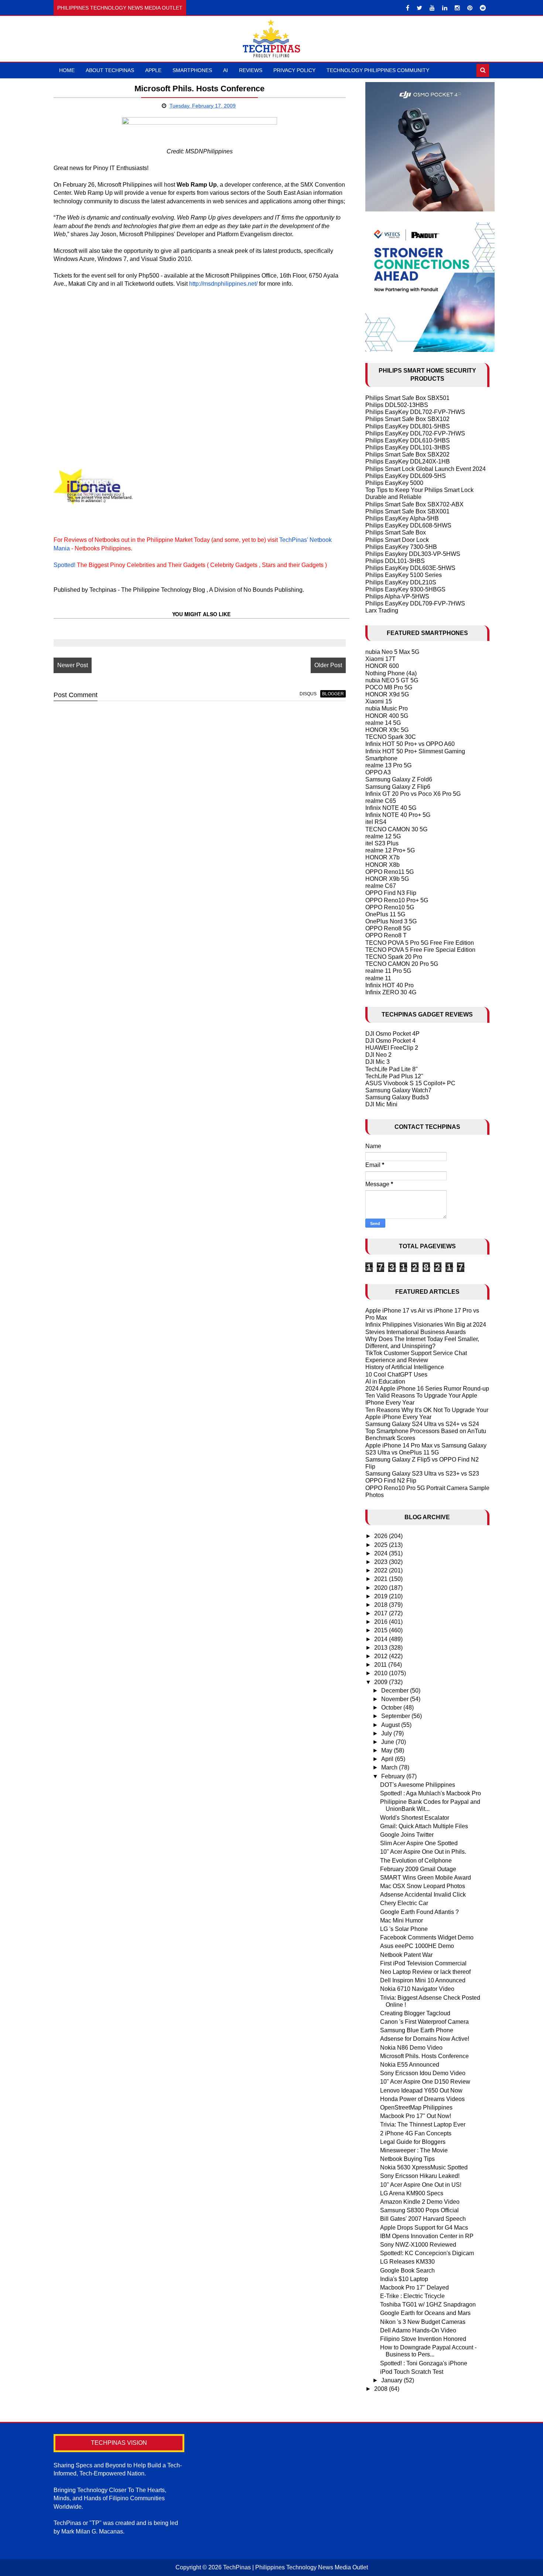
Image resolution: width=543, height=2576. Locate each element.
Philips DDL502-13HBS (397, 405)
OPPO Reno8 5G (388, 928)
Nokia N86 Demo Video (411, 2048)
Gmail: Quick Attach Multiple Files (424, 1826)
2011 (381, 1665)
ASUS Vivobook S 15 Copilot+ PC (410, 1083)
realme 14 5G (383, 723)
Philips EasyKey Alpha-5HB (402, 518)
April (388, 1759)
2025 (382, 1545)
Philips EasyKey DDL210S (401, 582)
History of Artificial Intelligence (405, 1367)
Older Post (328, 665)
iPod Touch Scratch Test (412, 2372)
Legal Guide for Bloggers (413, 2142)
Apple (153, 70)
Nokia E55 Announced (410, 2065)
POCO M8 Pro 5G (389, 687)
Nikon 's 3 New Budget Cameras (423, 2322)
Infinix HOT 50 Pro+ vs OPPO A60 (410, 744)
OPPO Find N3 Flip (391, 893)
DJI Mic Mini (381, 1104)
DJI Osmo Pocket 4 (390, 1041)
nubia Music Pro (387, 708)
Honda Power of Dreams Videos (422, 2099)
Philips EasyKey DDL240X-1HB (408, 461)
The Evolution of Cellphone (416, 1861)
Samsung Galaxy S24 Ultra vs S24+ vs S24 (422, 1424)
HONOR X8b (383, 865)
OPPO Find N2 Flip (391, 1481)
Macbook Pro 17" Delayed (414, 2287)
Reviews (251, 70)
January (392, 2380)
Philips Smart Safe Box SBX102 (407, 419)
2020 (382, 1588)
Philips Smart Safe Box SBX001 (407, 511)
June (388, 1742)
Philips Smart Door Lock (397, 540)
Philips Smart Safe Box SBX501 (407, 398)
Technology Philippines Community (378, 70)
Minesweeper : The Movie (414, 2150)
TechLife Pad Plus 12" (394, 1076)
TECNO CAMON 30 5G (396, 829)
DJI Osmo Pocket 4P (392, 1034)
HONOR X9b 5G (387, 879)
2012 (382, 1656)
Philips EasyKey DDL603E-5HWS (410, 568)
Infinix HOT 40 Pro (390, 985)
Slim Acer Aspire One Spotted (419, 1843)
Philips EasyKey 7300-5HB (401, 547)
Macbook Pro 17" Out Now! (416, 2116)
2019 (382, 1596)
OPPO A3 (378, 772)
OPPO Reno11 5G (390, 872)
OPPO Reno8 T (386, 935)
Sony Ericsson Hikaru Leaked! (420, 2176)
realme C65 (381, 801)
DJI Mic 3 (378, 1062)
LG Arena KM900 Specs (412, 2193)
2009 (382, 1682)
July (387, 1733)
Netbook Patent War (406, 1955)
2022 (382, 1570)
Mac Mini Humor (402, 1920)
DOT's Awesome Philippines (418, 1785)
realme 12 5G (383, 836)
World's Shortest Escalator (415, 1818)
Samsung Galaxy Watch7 (398, 1090)
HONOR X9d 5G (387, 694)
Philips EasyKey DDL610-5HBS (408, 440)
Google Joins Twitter (407, 1835)
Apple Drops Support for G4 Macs (424, 2228)
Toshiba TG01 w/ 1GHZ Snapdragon (428, 2305)
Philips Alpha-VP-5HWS (397, 596)
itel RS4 (376, 822)
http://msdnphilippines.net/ (223, 284)
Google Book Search (407, 2270)
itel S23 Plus (382, 843)
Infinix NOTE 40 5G (391, 808)
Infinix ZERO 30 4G (391, 992)
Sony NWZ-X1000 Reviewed (418, 2245)
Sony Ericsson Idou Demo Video (423, 2073)
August (391, 1725)
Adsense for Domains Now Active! (425, 2039)
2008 (382, 2389)
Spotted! (64, 565)
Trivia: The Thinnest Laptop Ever (423, 2124)
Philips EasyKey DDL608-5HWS (408, 525)
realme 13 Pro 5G (388, 765)
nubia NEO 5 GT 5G (392, 680)
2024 (382, 1553)
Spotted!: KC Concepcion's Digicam (427, 2253)
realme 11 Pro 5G (388, 971)
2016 (382, 1622)
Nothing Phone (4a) (391, 673)
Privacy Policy (294, 70)
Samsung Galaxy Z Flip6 (398, 787)
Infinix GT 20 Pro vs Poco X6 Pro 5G (413, 794)
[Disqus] (200, 801)
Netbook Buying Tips (407, 2159)
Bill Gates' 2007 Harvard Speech (423, 2219)
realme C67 (381, 886)
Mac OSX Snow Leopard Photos (423, 1886)
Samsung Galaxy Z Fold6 (399, 779)
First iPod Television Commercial (423, 1963)
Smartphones (192, 70)
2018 (382, 1605)
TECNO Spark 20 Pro (394, 957)
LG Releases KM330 (407, 2262)
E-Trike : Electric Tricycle (412, 2296)
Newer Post (73, 665)
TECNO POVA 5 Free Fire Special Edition (420, 950)
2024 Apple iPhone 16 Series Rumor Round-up (427, 1389)
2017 (382, 1613)
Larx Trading (382, 610)
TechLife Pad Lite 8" (392, 1069)
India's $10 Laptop (404, 2279)
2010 (382, 1673)
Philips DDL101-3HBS (395, 561)
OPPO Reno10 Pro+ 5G (397, 900)
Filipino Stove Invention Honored (423, 2339)
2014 (382, 1639)
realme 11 (378, 978)
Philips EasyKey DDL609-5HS (406, 476)
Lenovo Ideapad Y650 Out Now (421, 2090)
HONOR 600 (382, 666)
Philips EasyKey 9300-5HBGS (405, 589)
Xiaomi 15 (379, 701)
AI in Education (385, 1382)
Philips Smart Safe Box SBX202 (407, 454)
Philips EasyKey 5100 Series (404, 575)
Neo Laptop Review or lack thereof (425, 1972)
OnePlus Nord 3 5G (391, 921)
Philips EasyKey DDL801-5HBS (408, 426)
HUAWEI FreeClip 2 (392, 1048)
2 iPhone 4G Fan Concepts (416, 2133)
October (392, 1708)
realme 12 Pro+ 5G (390, 850)
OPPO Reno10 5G (390, 907)
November (396, 1699)
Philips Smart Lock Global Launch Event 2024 (426, 469)
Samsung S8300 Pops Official (419, 2210)
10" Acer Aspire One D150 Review (425, 2082)
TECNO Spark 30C (391, 737)
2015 (382, 1630)
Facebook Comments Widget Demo (427, 1937)
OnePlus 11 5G (385, 914)
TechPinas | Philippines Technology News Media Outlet (296, 2567)
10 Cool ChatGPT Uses (396, 1374)
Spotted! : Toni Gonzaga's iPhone (424, 2363)
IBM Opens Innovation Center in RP (427, 2236)
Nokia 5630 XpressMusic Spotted (424, 2167)
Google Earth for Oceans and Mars (425, 2313)
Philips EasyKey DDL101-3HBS (408, 447)
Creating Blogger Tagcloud (415, 2013)
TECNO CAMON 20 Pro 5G (402, 964)
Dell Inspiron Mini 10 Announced (423, 1980)
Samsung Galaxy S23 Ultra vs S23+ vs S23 (422, 1474)
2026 (382, 1536)
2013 (382, 1648)
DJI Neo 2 (378, 1055)
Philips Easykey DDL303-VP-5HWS (413, 554)
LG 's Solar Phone (404, 1929)
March (390, 1767)
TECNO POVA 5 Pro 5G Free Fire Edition (420, 943)
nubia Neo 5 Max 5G (392, 652)
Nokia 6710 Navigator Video (417, 1989)
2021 (382, 1579)
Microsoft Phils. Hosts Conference (424, 2056)
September (396, 1716)
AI (226, 70)
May (387, 1750)
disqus (308, 694)
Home (67, 70)
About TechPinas (110, 70)
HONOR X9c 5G (387, 730)
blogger (333, 694)
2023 (382, 1562)
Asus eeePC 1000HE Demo (417, 1946)
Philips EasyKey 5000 (394, 483)
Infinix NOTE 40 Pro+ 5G (398, 815)
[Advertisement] (199, 348)
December (396, 1691)
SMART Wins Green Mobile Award (426, 1878)
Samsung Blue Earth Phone (417, 2030)
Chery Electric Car (404, 1903)
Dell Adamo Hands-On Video (418, 2330)
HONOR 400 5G (387, 716)
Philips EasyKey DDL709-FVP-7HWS (415, 603)
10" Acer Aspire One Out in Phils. (423, 1852)
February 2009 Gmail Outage (418, 1869)
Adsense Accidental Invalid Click (423, 1895)
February (394, 1776)
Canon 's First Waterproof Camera (424, 2022)
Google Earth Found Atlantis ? (419, 1912)
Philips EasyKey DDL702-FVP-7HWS (415, 412)
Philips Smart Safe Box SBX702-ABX (414, 504)
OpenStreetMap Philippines (416, 2107)
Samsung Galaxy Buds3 (397, 1097)
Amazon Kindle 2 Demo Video (420, 2202)
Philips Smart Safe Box (396, 532)
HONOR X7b (383, 857)
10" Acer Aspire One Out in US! (421, 2185)
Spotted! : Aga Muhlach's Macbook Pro (431, 1793)
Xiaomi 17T (380, 659)
